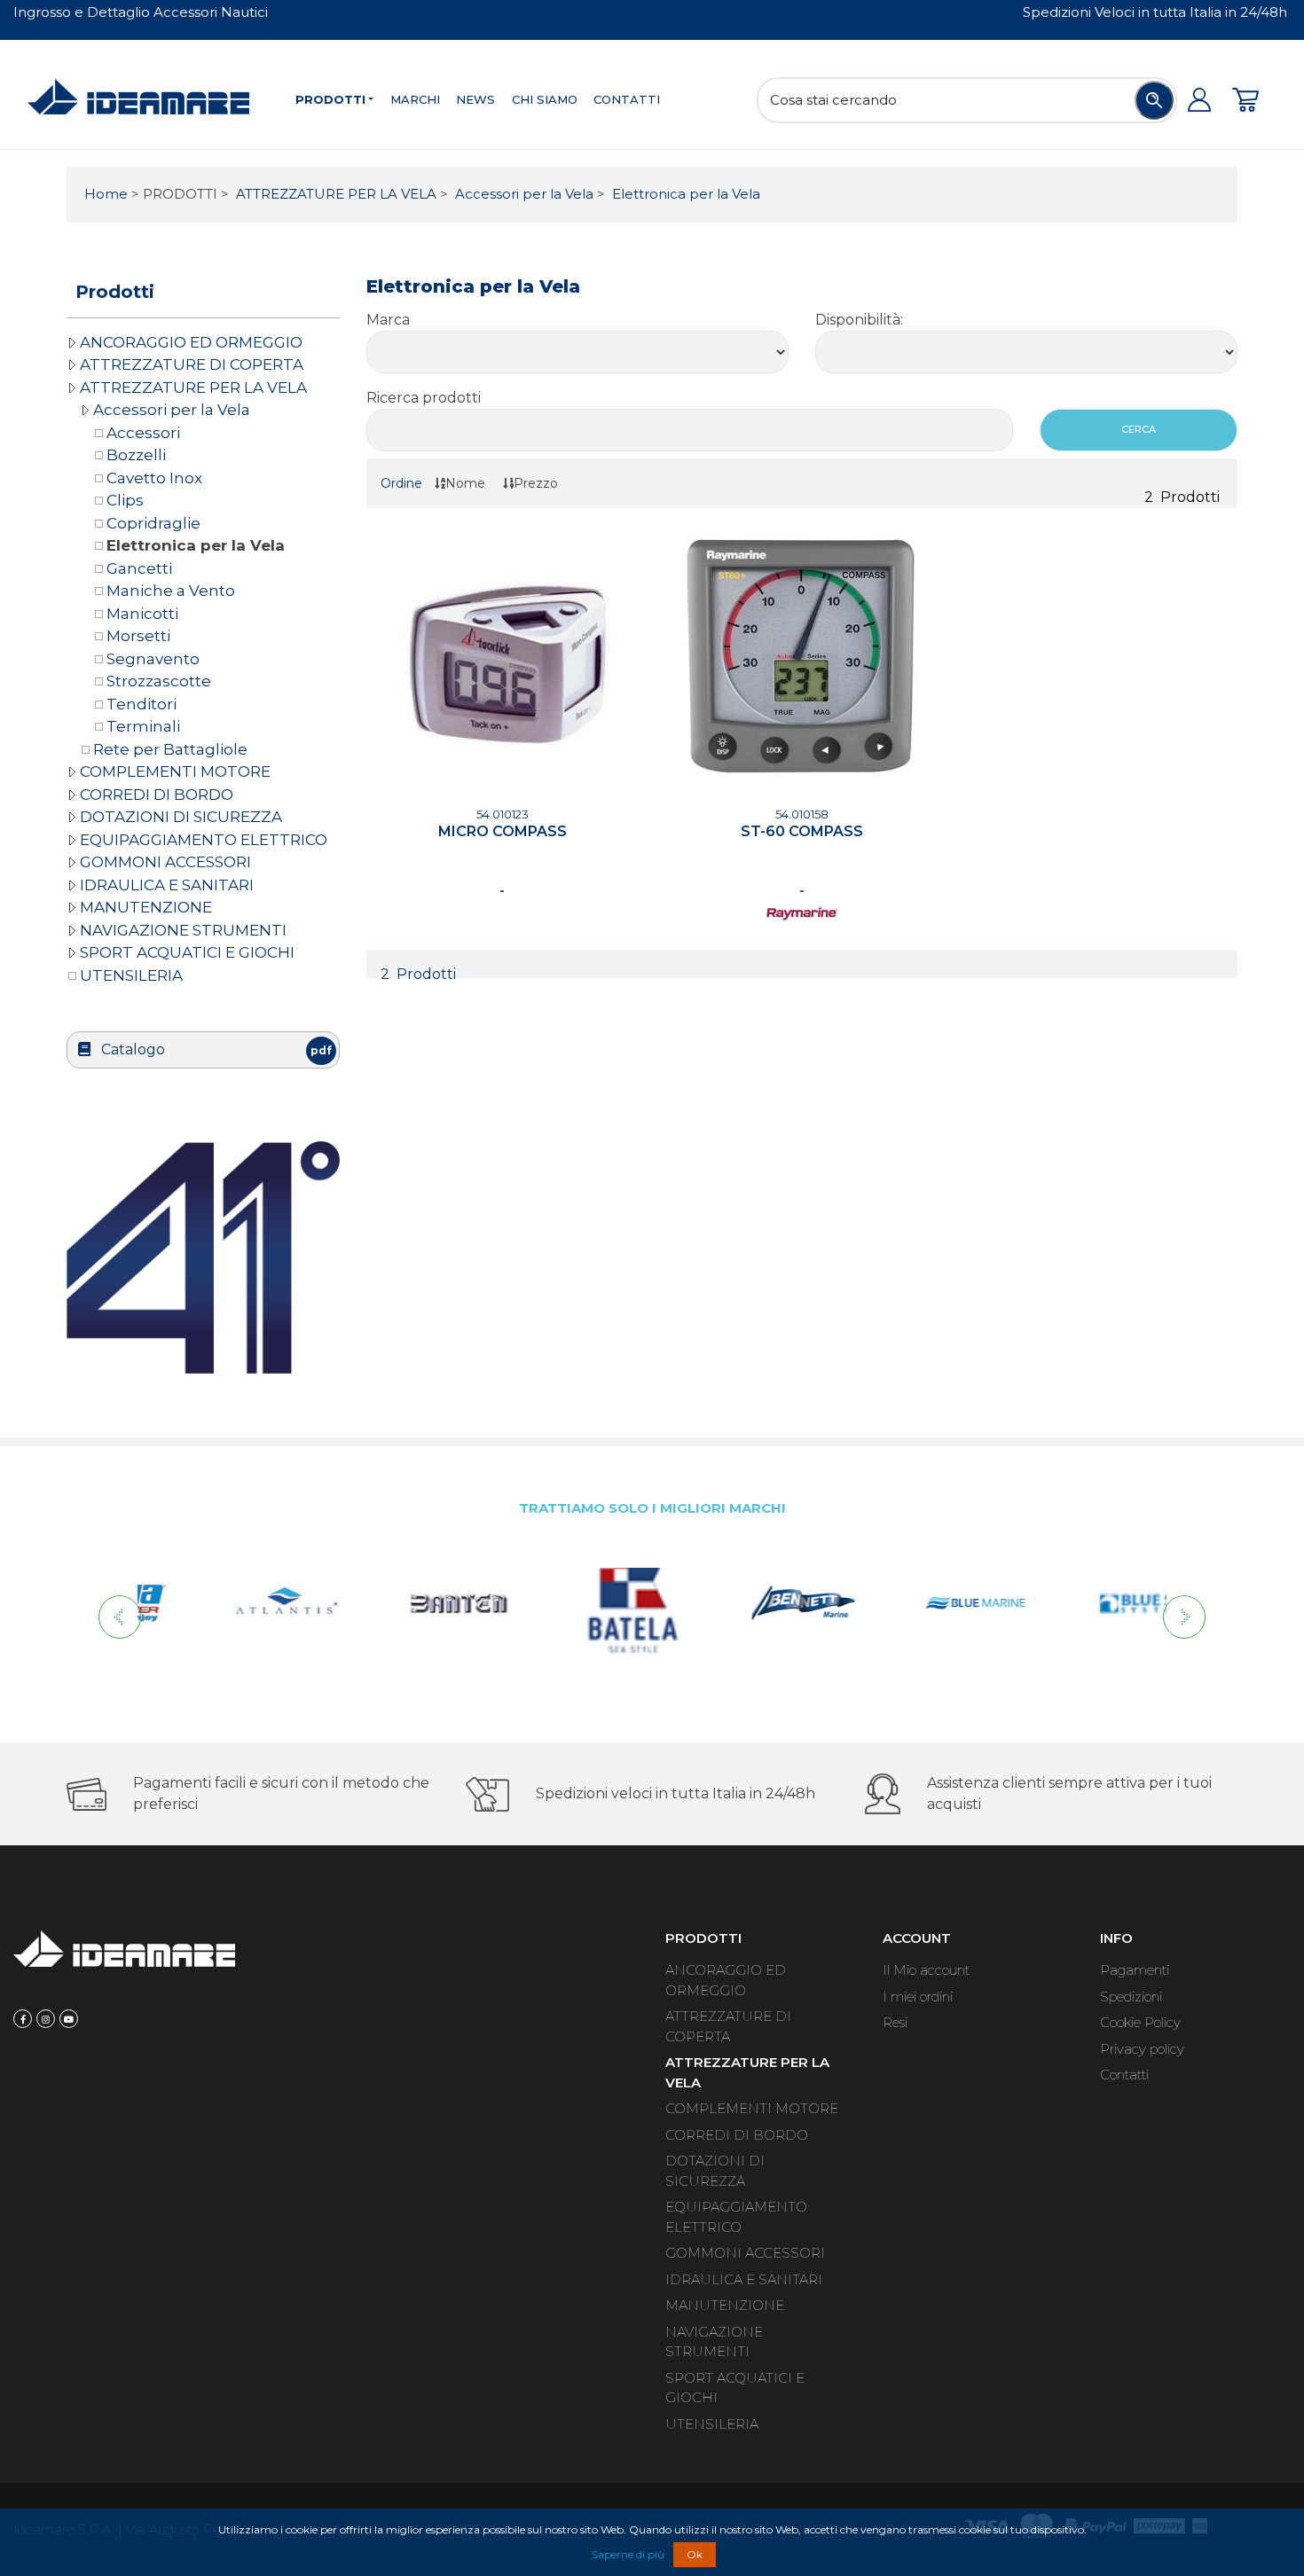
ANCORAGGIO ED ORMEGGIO (191, 342)
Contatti (627, 99)
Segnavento (153, 659)
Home (106, 194)
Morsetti (138, 636)
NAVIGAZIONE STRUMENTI (183, 930)
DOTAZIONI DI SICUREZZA (181, 817)
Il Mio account (926, 1970)
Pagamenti (1135, 1970)
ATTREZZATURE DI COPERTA (192, 364)
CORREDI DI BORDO (157, 795)
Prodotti (330, 99)
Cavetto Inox (154, 478)
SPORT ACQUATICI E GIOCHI (187, 952)
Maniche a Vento (171, 591)
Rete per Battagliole (170, 749)
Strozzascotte (159, 681)
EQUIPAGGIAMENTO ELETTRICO (204, 840)
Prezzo (536, 483)
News (475, 99)
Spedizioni (1131, 1997)
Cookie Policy (1140, 2022)
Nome (465, 483)
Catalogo (215, 1049)
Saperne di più (628, 2554)
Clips (125, 500)
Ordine (401, 483)
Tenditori (141, 704)
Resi (895, 2022)
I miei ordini (918, 1997)
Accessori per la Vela (522, 194)
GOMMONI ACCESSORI (165, 862)
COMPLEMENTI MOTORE (175, 771)
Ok (695, 2554)
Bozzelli (136, 455)
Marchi (415, 99)
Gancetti (139, 568)
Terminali (143, 726)
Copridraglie (153, 523)
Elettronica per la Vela (684, 194)
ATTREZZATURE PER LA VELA (334, 194)
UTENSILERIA (131, 975)
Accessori (143, 433)
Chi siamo (545, 99)
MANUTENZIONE (146, 907)
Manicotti (142, 614)
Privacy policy (1142, 2049)
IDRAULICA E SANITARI (167, 885)
